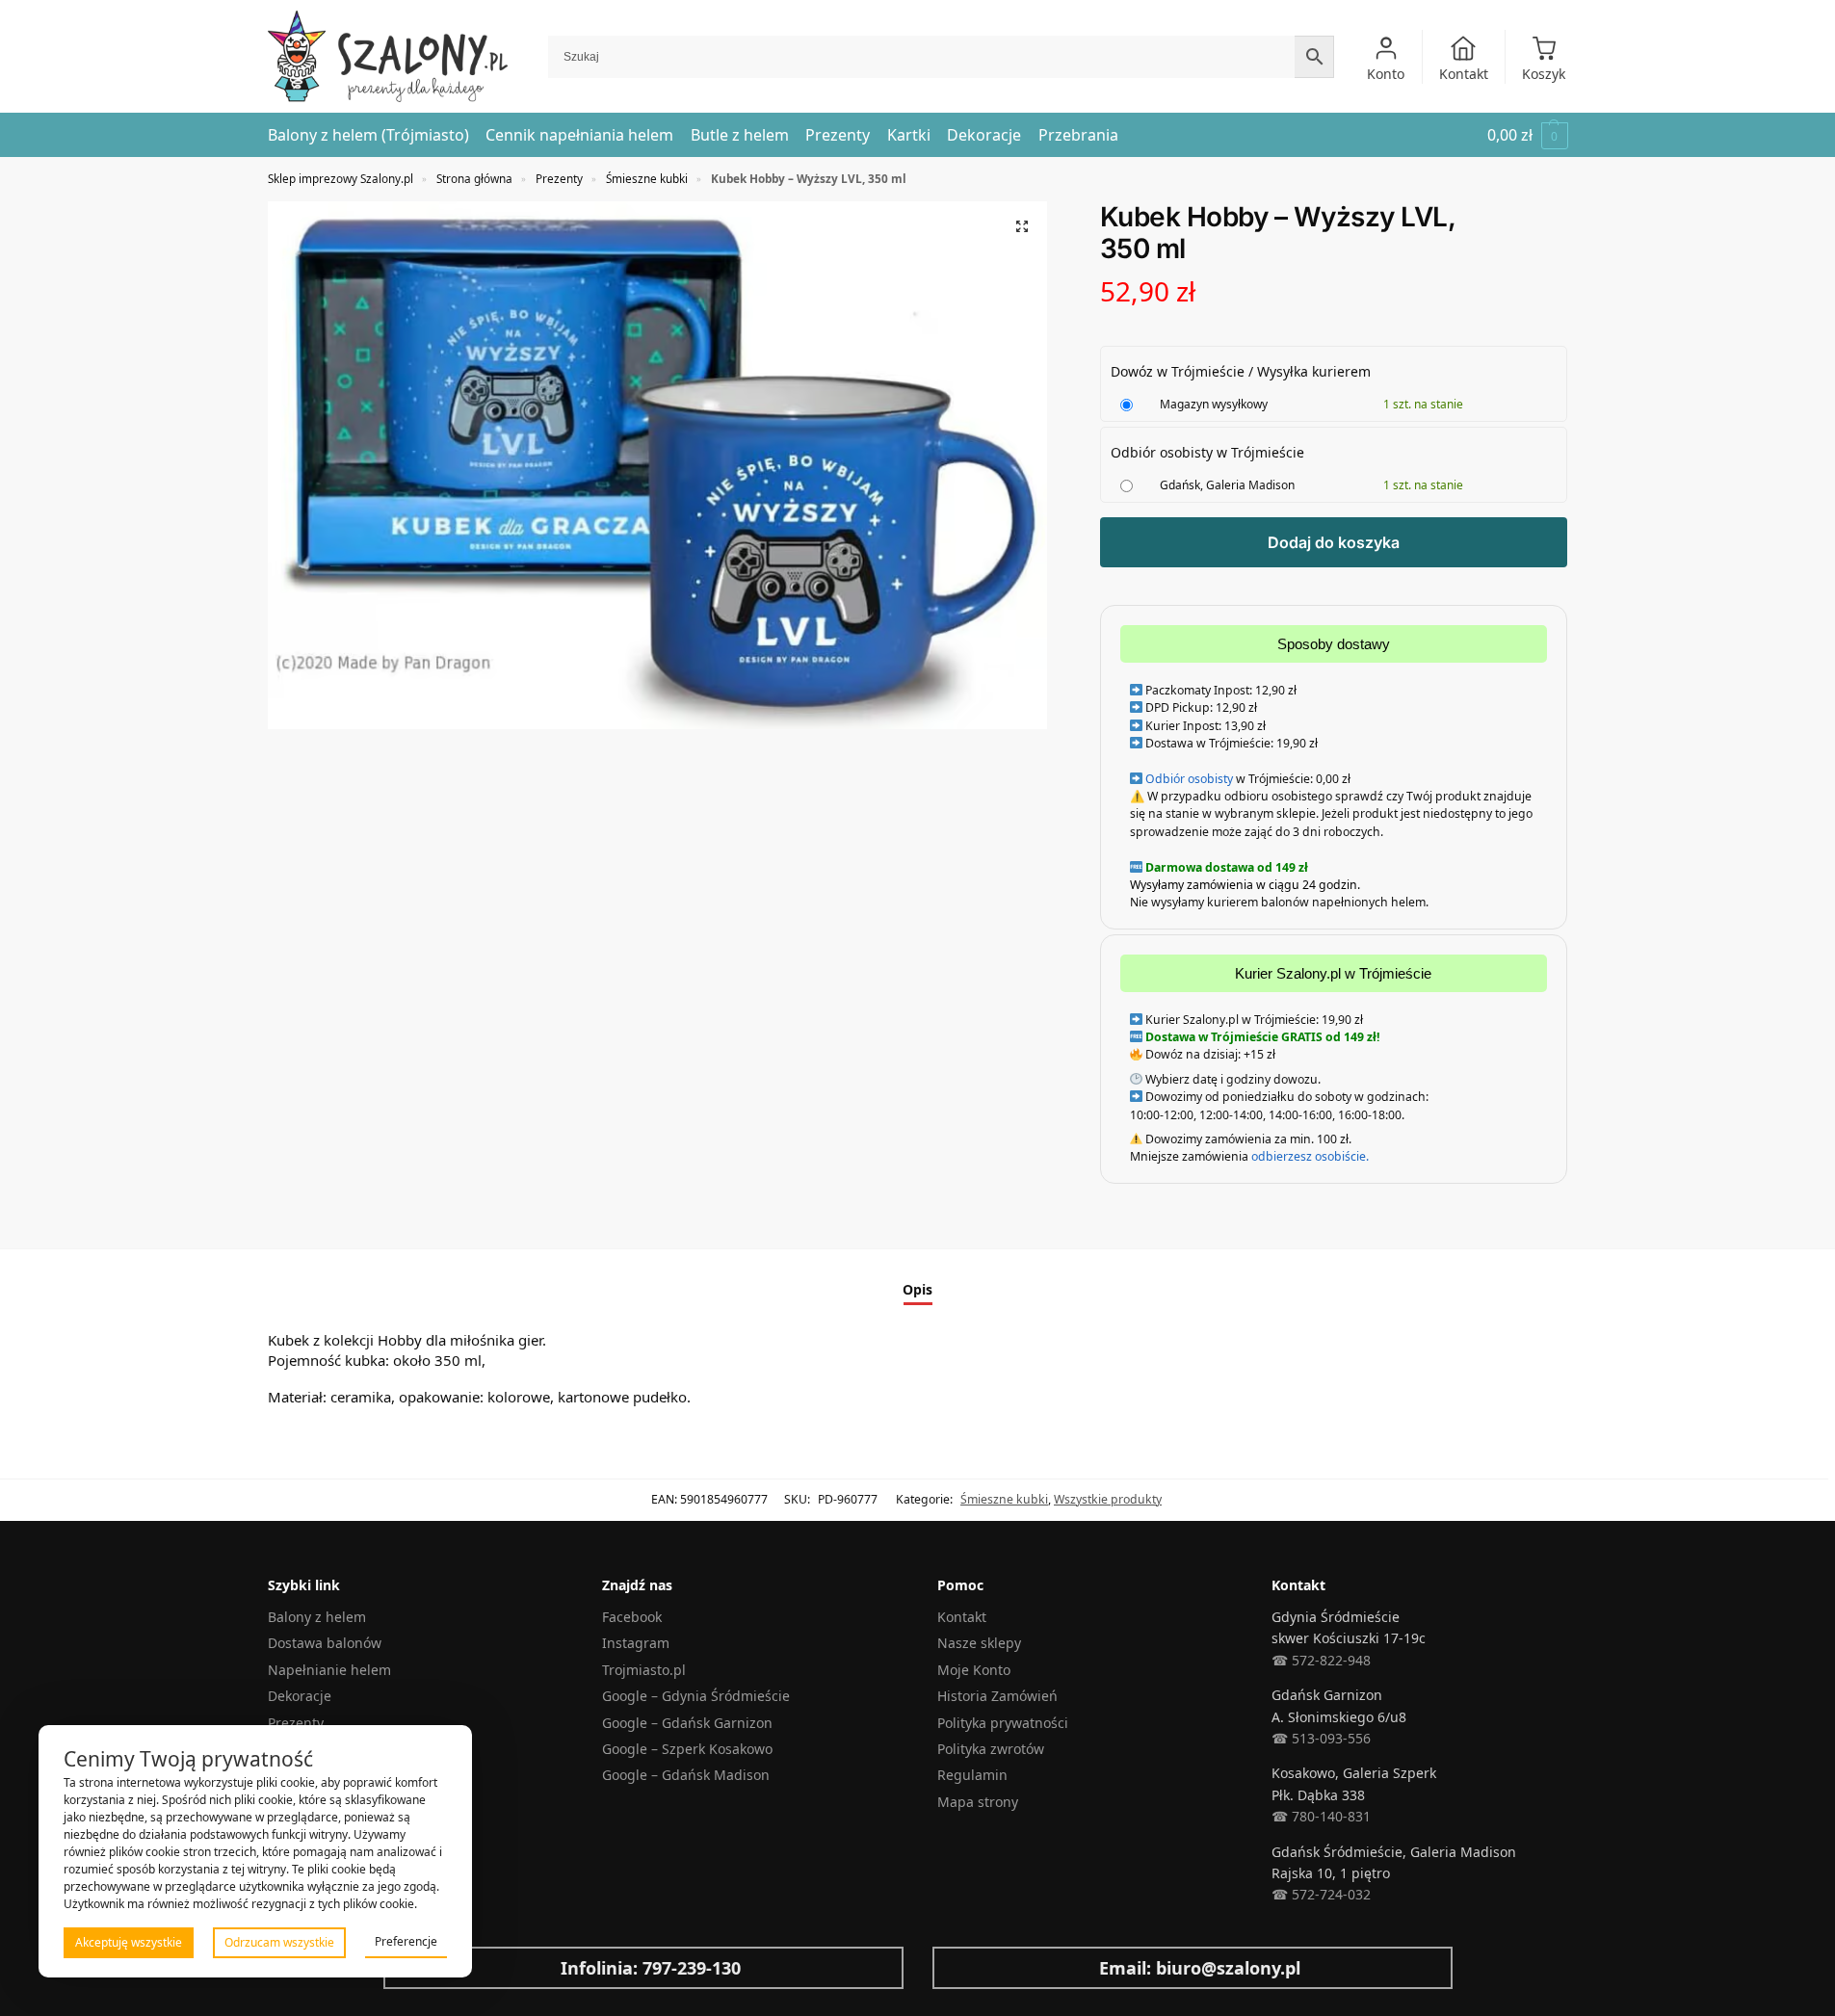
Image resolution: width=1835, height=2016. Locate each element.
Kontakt (1464, 74)
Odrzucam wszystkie (279, 1942)
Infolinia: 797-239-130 (651, 1968)
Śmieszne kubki (647, 178)
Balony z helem (317, 1617)
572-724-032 (1329, 1894)
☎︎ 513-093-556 (1321, 1738)
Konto (1386, 74)
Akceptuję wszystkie (129, 1942)
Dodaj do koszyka (1334, 542)
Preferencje (406, 1941)
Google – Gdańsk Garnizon (687, 1723)
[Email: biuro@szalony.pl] (962, 1968)
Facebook (632, 1617)
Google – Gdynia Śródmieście (696, 1696)
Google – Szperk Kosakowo (687, 1749)
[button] (1528, 135)
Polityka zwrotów (991, 1749)
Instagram (636, 1643)
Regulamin (972, 1775)
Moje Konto (974, 1670)
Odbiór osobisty (1189, 779)
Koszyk (1544, 74)
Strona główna (474, 178)
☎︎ (1280, 1894)
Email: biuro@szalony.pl (1200, 1968)
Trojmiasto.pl (644, 1670)
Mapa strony (978, 1802)
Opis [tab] (917, 1289)
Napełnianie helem (329, 1670)
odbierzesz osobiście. (1309, 1156)
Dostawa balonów (325, 1643)
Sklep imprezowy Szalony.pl (341, 178)
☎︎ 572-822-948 (1321, 1660)
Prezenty (559, 178)
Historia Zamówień (997, 1696)
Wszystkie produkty (1108, 1499)
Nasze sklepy (979, 1643)
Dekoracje (300, 1696)
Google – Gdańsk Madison (686, 1775)
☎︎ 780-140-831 (1321, 1816)
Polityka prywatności (1003, 1723)
